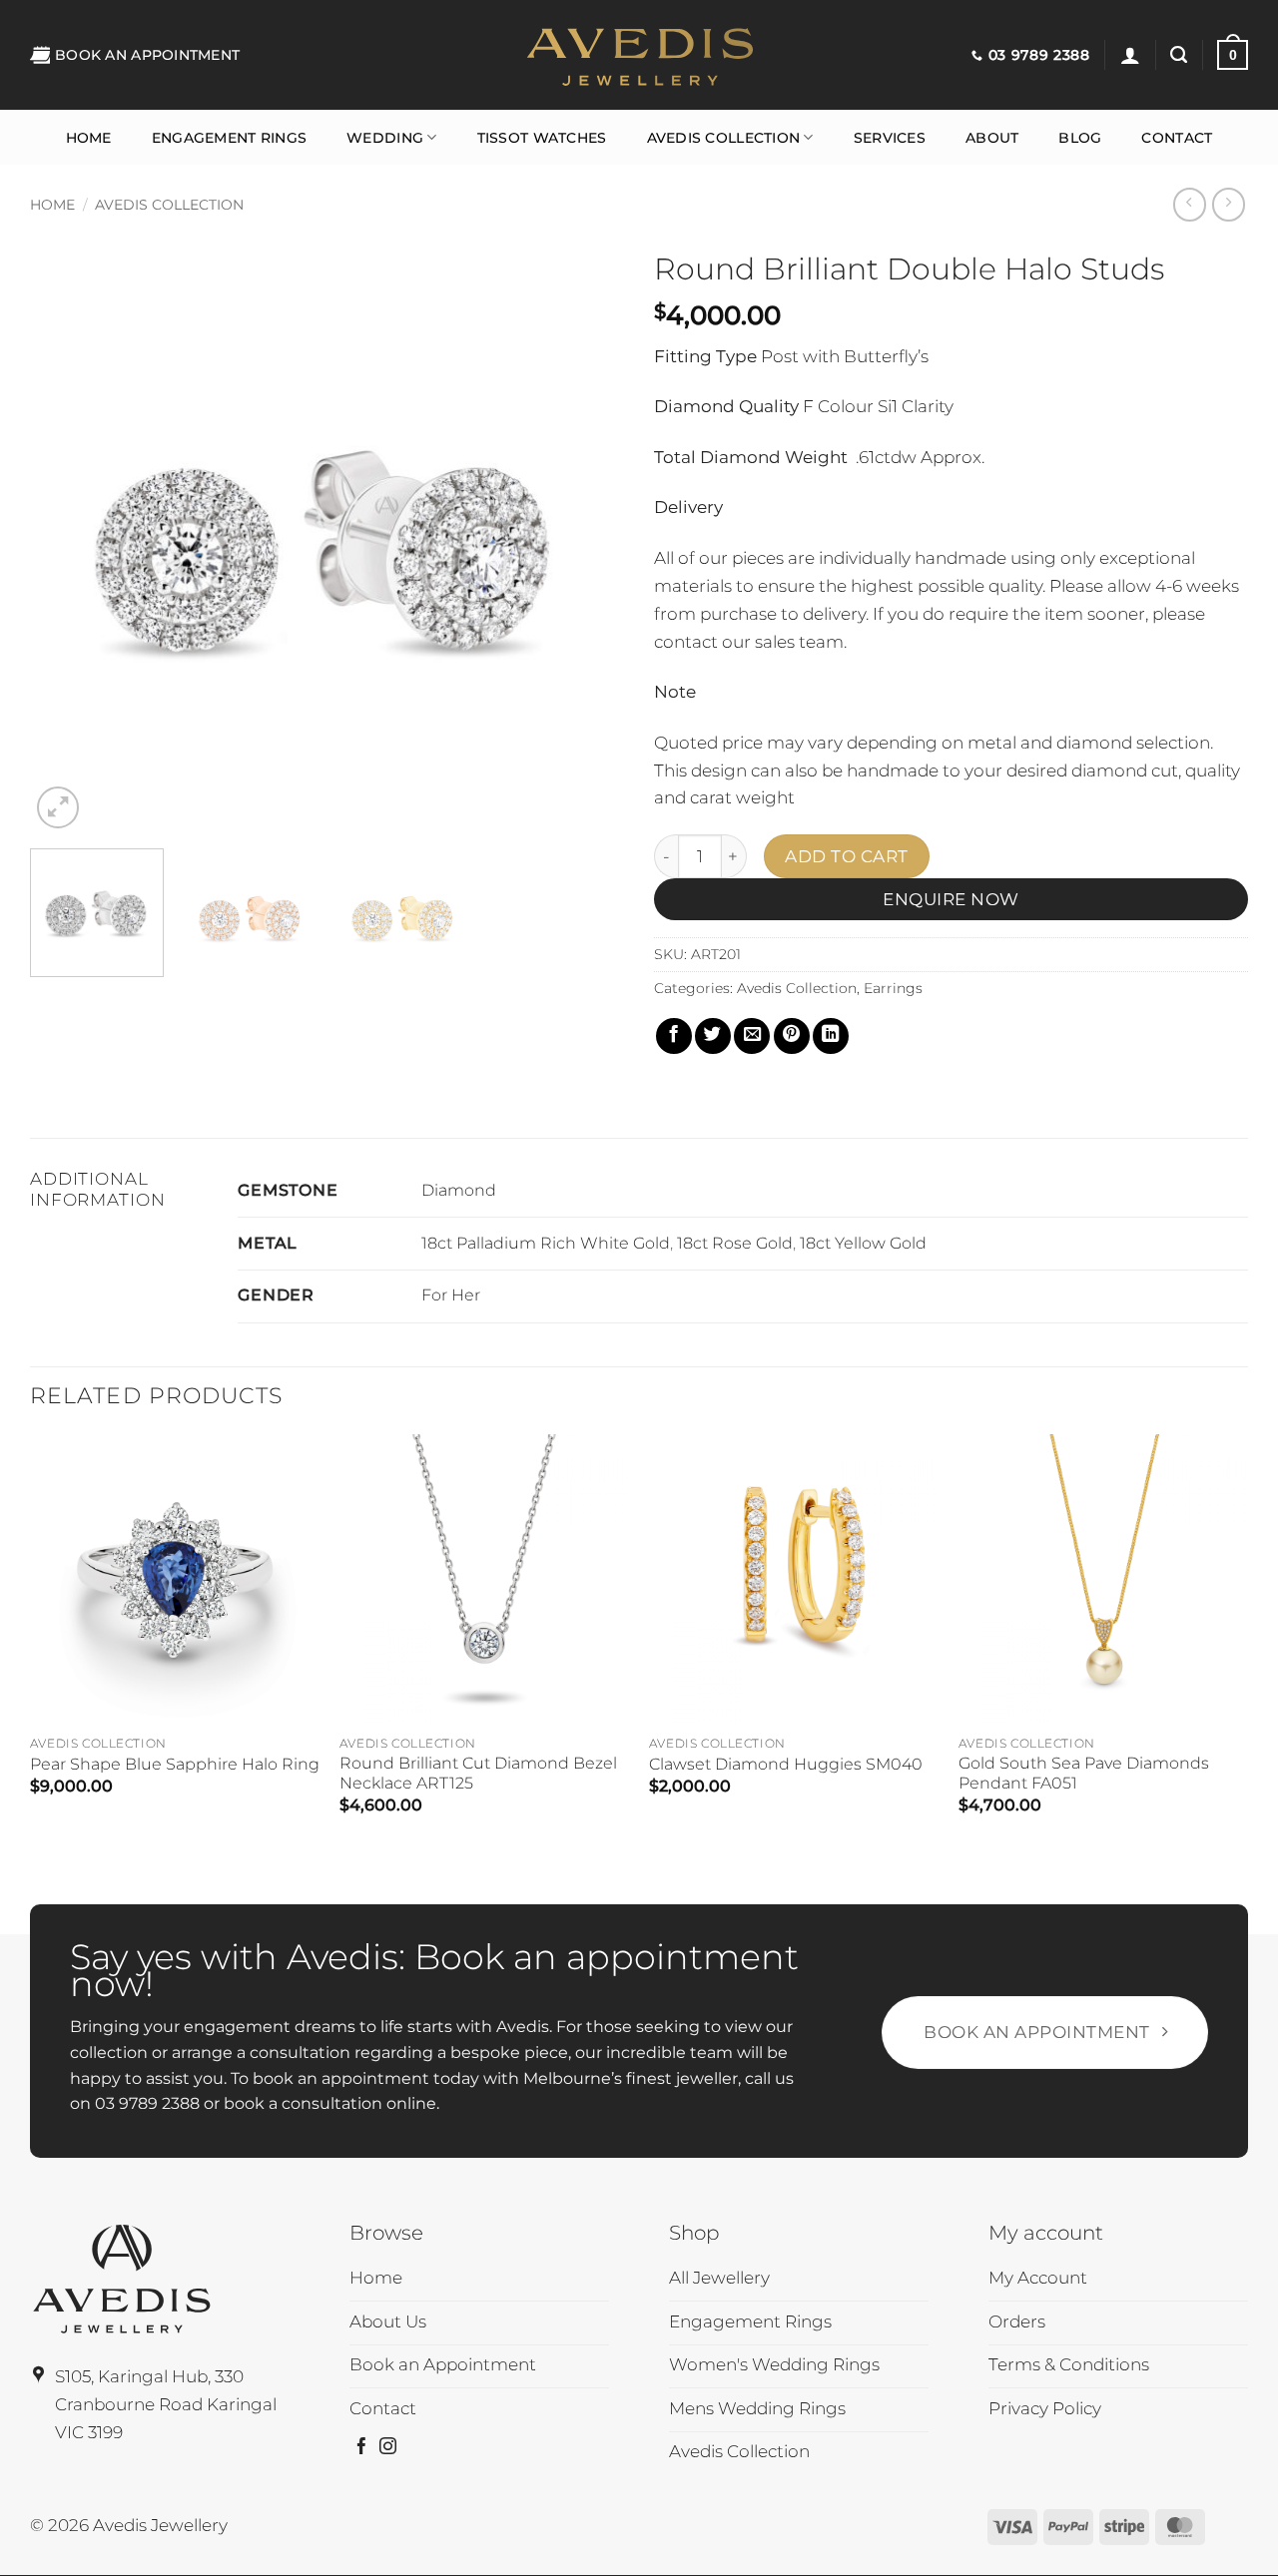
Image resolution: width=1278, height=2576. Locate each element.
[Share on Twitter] (713, 1036)
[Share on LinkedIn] (831, 1036)
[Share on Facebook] (674, 1036)
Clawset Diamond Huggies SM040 (786, 1764)
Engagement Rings (229, 138)
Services (890, 138)
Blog (1080, 138)
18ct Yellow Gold (863, 1243)
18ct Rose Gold (735, 1243)
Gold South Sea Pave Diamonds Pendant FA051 (1084, 1773)
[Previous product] (1229, 205)
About (992, 138)
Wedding (385, 138)
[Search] (1179, 55)
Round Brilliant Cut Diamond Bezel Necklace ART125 (478, 1773)
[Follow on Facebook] (362, 2448)
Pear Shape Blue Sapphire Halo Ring (175, 1764)
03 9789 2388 (147, 2103)
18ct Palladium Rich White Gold (546, 1243)
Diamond (459, 1190)
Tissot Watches (542, 138)
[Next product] (1190, 205)
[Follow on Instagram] (388, 2448)
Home (89, 138)
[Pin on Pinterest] (792, 1036)
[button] (1130, 55)
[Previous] (67, 536)
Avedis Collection (724, 138)
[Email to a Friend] (752, 1036)
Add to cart (847, 856)
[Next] (587, 536)
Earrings (893, 988)
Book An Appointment (147, 55)
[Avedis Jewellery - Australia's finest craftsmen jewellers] (639, 55)
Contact (1177, 138)
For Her (451, 1295)
